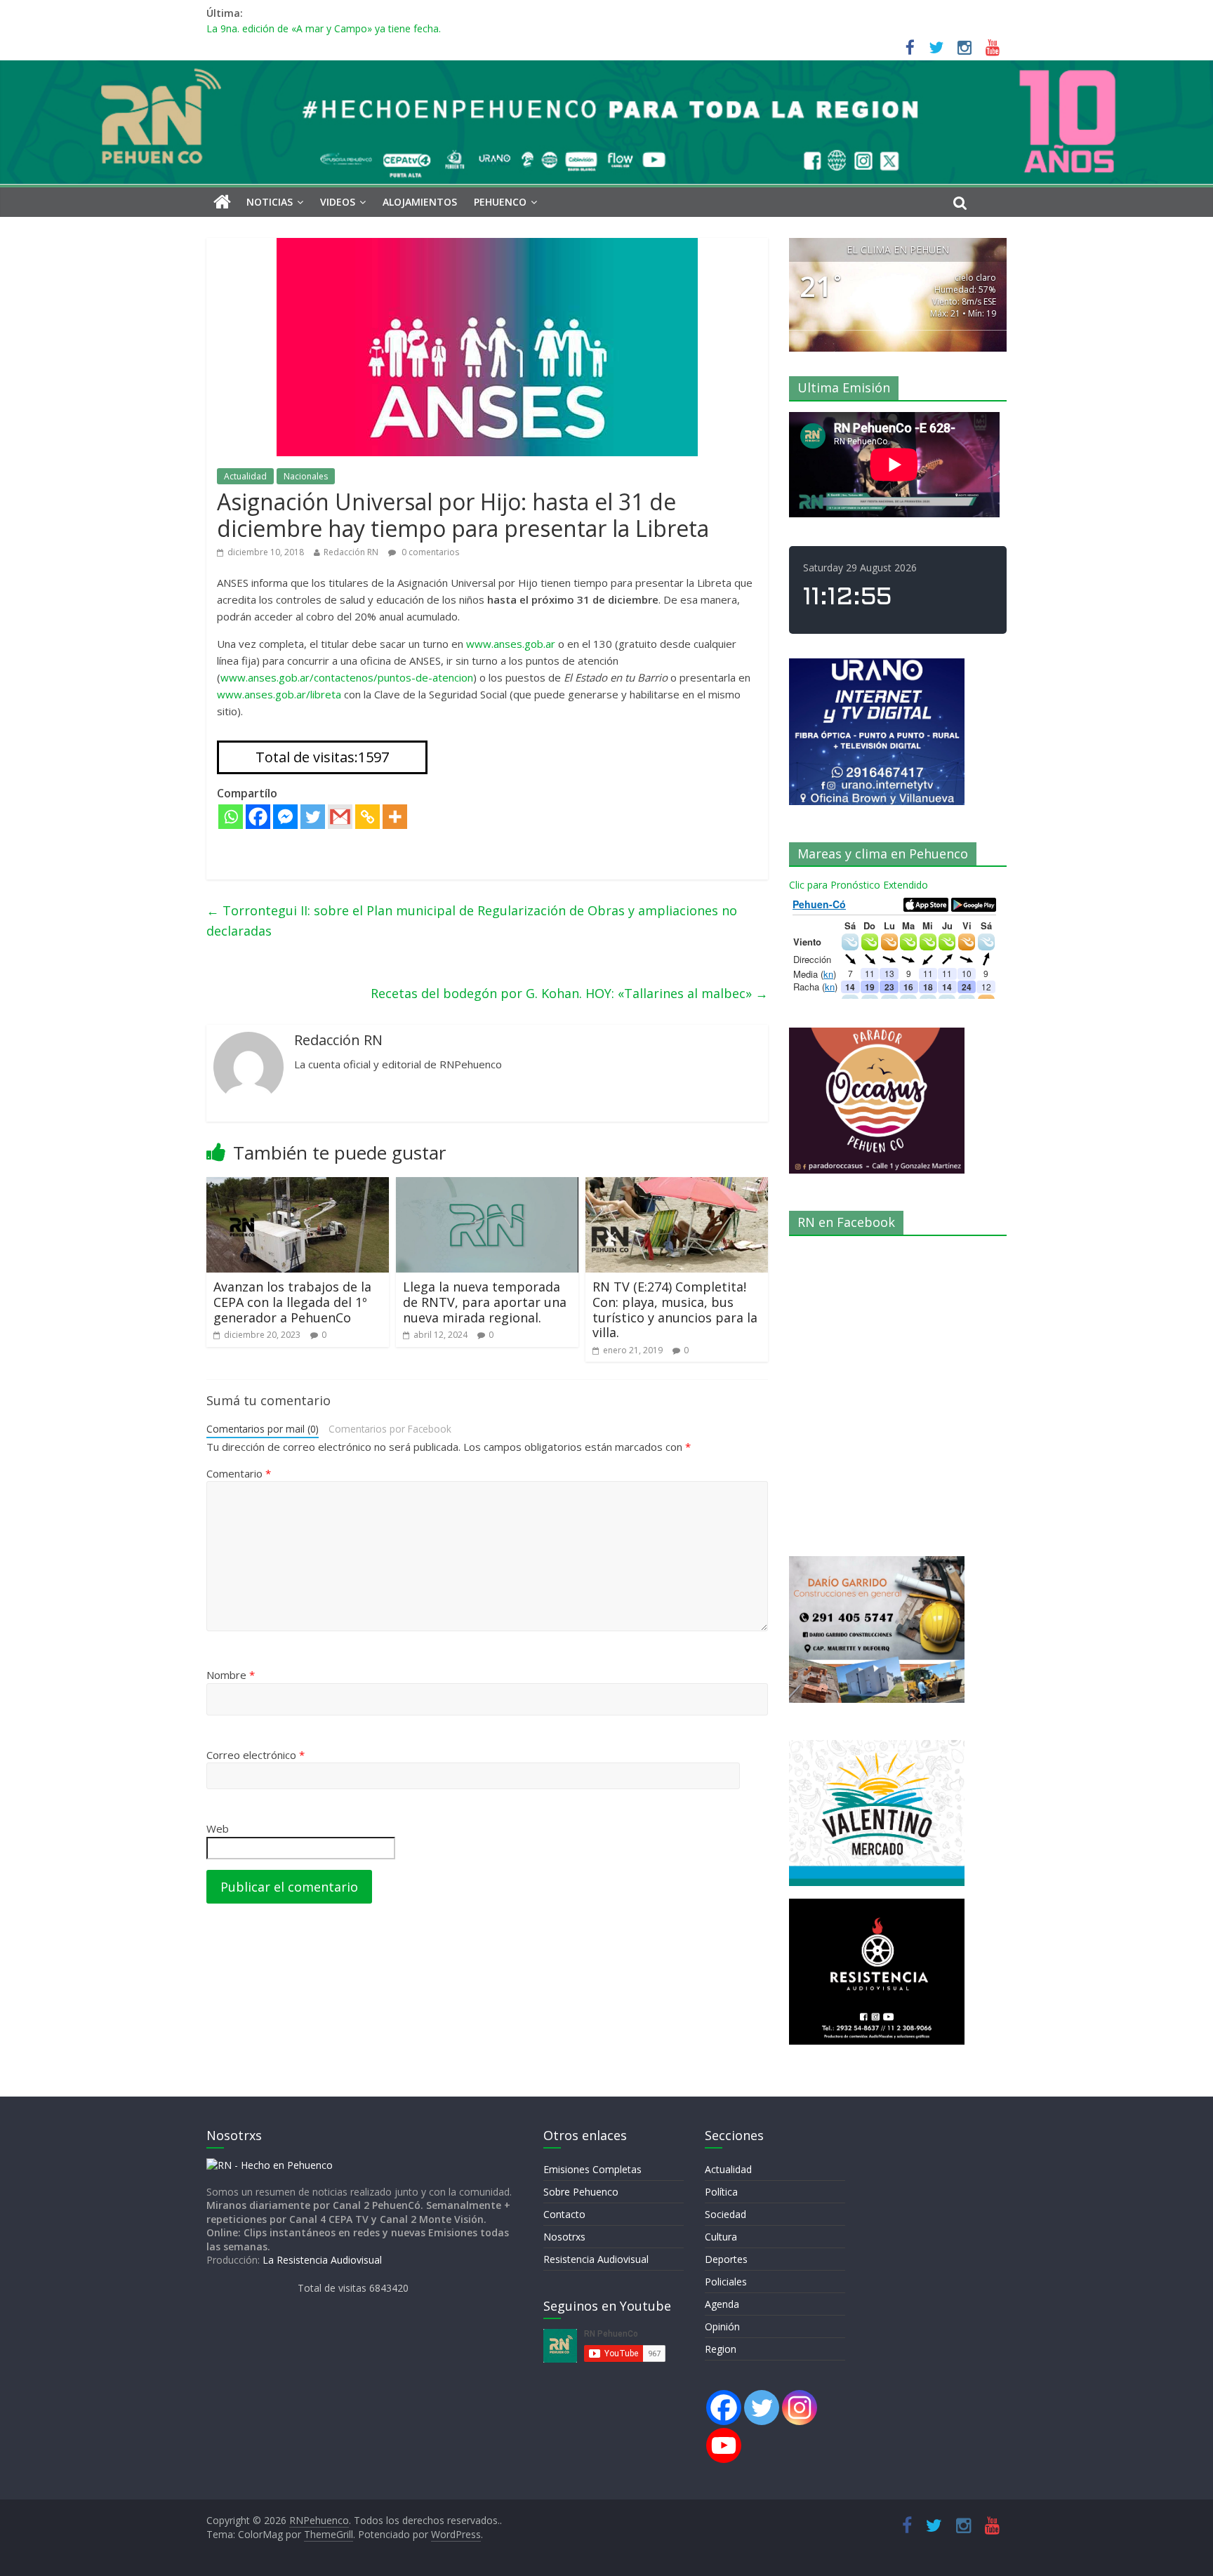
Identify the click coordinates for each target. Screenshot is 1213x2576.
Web (218, 1828)
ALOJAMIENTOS (420, 202)
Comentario (239, 1473)
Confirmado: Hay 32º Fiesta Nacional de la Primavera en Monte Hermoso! (374, 28)
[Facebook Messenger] (285, 817)
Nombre (231, 1675)
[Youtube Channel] (724, 2445)
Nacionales (306, 476)
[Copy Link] (367, 817)
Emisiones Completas (592, 2169)
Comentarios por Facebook (390, 1429)
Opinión (722, 2326)
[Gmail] (340, 817)
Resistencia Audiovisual (596, 2259)
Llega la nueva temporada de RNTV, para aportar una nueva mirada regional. (485, 1302)
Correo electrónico (256, 1755)
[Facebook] (258, 817)
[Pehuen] (270, 2165)
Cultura (721, 2237)
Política (721, 2192)
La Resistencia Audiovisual (322, 2260)
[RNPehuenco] (606, 69)
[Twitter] (313, 817)
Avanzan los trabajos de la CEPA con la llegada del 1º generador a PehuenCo (292, 1302)
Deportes (726, 2259)
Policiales (726, 2282)
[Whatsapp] (231, 817)
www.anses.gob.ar (511, 644)
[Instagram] (800, 2408)
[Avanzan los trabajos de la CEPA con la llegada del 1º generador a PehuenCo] (298, 1186)
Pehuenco (500, 202)
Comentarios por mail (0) (263, 1429)
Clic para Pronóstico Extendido (859, 885)
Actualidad (245, 476)
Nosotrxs (564, 2237)
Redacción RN (351, 552)
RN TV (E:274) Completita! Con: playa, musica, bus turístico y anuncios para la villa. (675, 1309)
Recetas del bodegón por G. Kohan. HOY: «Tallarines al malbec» (569, 993)
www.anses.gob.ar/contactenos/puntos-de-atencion (347, 677)
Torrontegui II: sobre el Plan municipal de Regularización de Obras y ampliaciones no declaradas (472, 921)
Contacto (564, 2214)
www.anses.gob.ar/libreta (279, 694)
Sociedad (725, 2214)
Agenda (722, 2304)
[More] (395, 817)
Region (721, 2349)
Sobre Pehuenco (581, 2192)
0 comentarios (429, 552)
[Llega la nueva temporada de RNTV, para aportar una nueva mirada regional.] (487, 1186)
